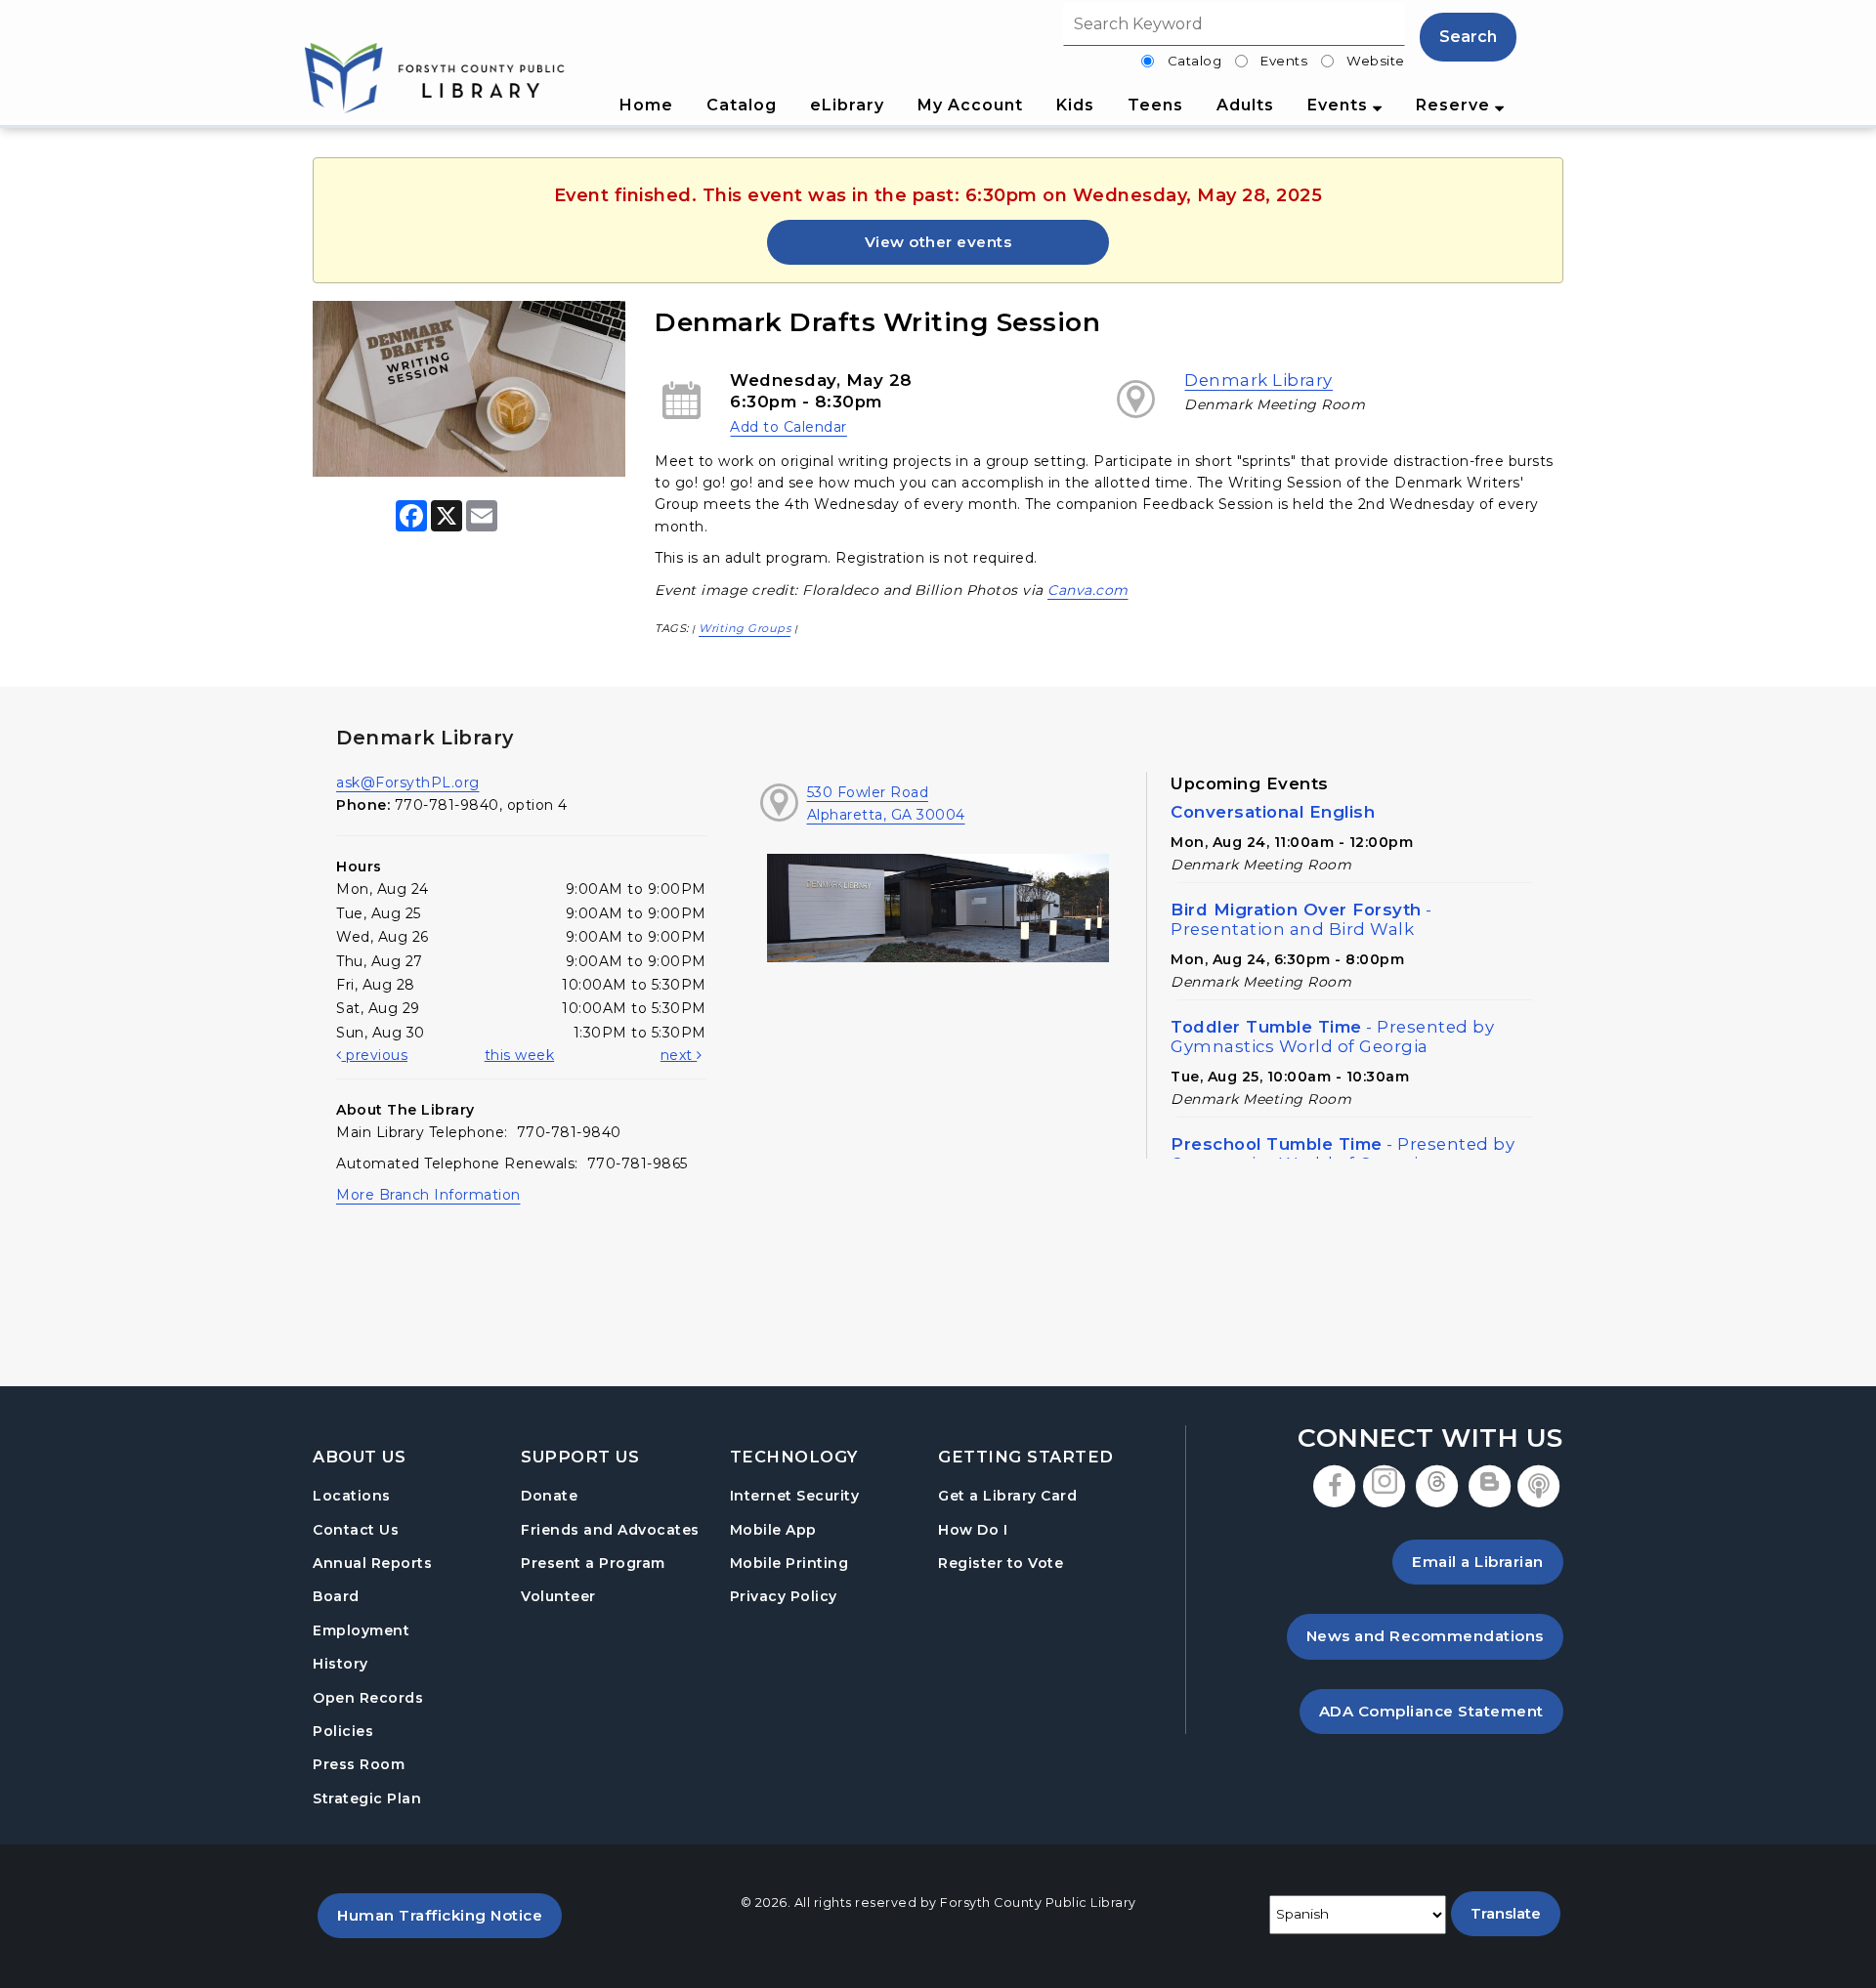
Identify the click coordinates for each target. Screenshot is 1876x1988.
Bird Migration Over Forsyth (1301, 919)
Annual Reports (372, 1563)
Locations (352, 1496)
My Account (970, 105)
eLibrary (847, 105)
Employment (361, 1630)
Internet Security (795, 1496)
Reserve (1455, 105)
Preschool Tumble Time (1343, 1154)
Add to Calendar (789, 427)
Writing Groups (745, 628)
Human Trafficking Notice (449, 1915)
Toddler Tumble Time (1332, 1036)
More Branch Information (428, 1195)
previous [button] (375, 1055)
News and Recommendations (1435, 1635)
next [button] (679, 1055)
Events (1284, 61)
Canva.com (1088, 590)
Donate (549, 1496)
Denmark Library (1258, 380)
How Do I (973, 1529)
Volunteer (558, 1596)
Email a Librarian (1478, 1562)
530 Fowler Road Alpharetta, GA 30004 (886, 803)
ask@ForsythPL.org (408, 783)
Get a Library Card (1007, 1495)
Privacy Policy (784, 1596)
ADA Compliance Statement (1441, 1711)
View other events (938, 242)
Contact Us (356, 1530)
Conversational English (1273, 812)
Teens (1155, 105)
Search (1468, 37)
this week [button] (520, 1055)
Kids (1075, 105)
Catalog (1195, 61)
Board (336, 1596)
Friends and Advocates (610, 1530)
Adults (1245, 105)
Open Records (368, 1698)
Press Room (359, 1764)
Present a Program (593, 1563)
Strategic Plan (367, 1798)
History (341, 1664)
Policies (343, 1731)
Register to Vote (1001, 1563)
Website (1376, 61)
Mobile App (773, 1530)
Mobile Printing (789, 1563)
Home (646, 105)
